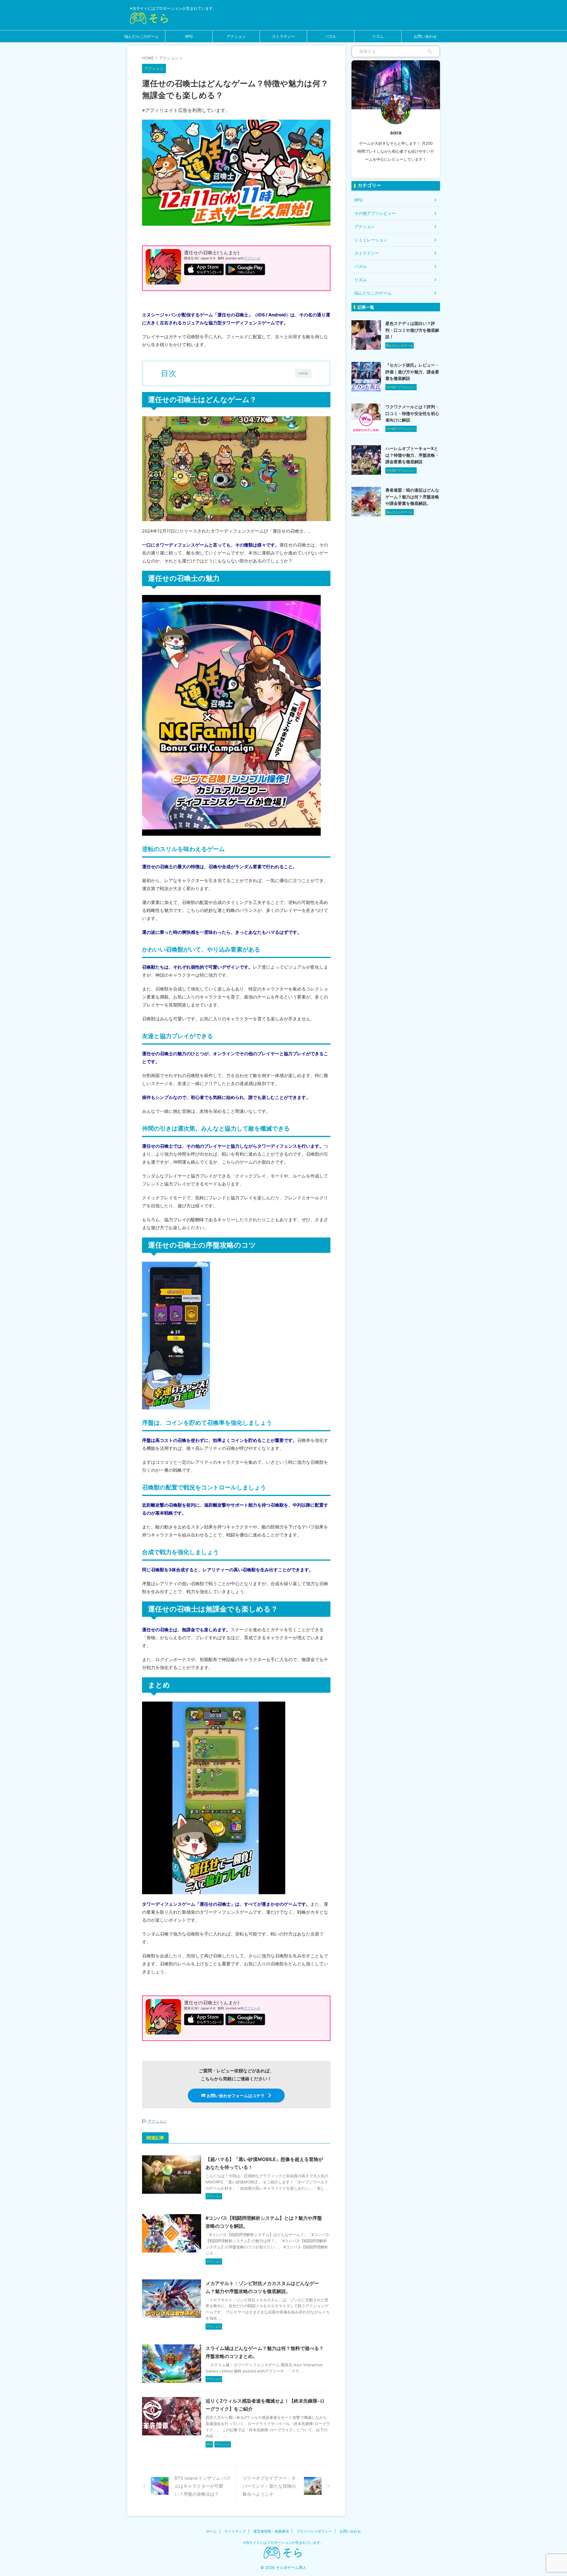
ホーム (211, 2531)
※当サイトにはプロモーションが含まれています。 (283, 2542)
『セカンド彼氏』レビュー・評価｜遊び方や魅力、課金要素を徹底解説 (412, 372)
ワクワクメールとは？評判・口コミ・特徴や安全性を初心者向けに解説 (412, 413)
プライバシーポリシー (314, 2531)
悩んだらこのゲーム (142, 36)
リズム (378, 36)
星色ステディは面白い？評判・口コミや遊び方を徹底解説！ (412, 330)
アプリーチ (252, 258)
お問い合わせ (425, 36)
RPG (189, 36)
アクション (236, 36)
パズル (331, 36)
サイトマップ (235, 2531)
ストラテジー (283, 36)
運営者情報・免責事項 (271, 2531)
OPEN (303, 373)
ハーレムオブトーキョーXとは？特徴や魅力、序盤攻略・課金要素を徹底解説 (412, 455)
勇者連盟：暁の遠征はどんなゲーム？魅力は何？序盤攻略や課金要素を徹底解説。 (412, 497)
